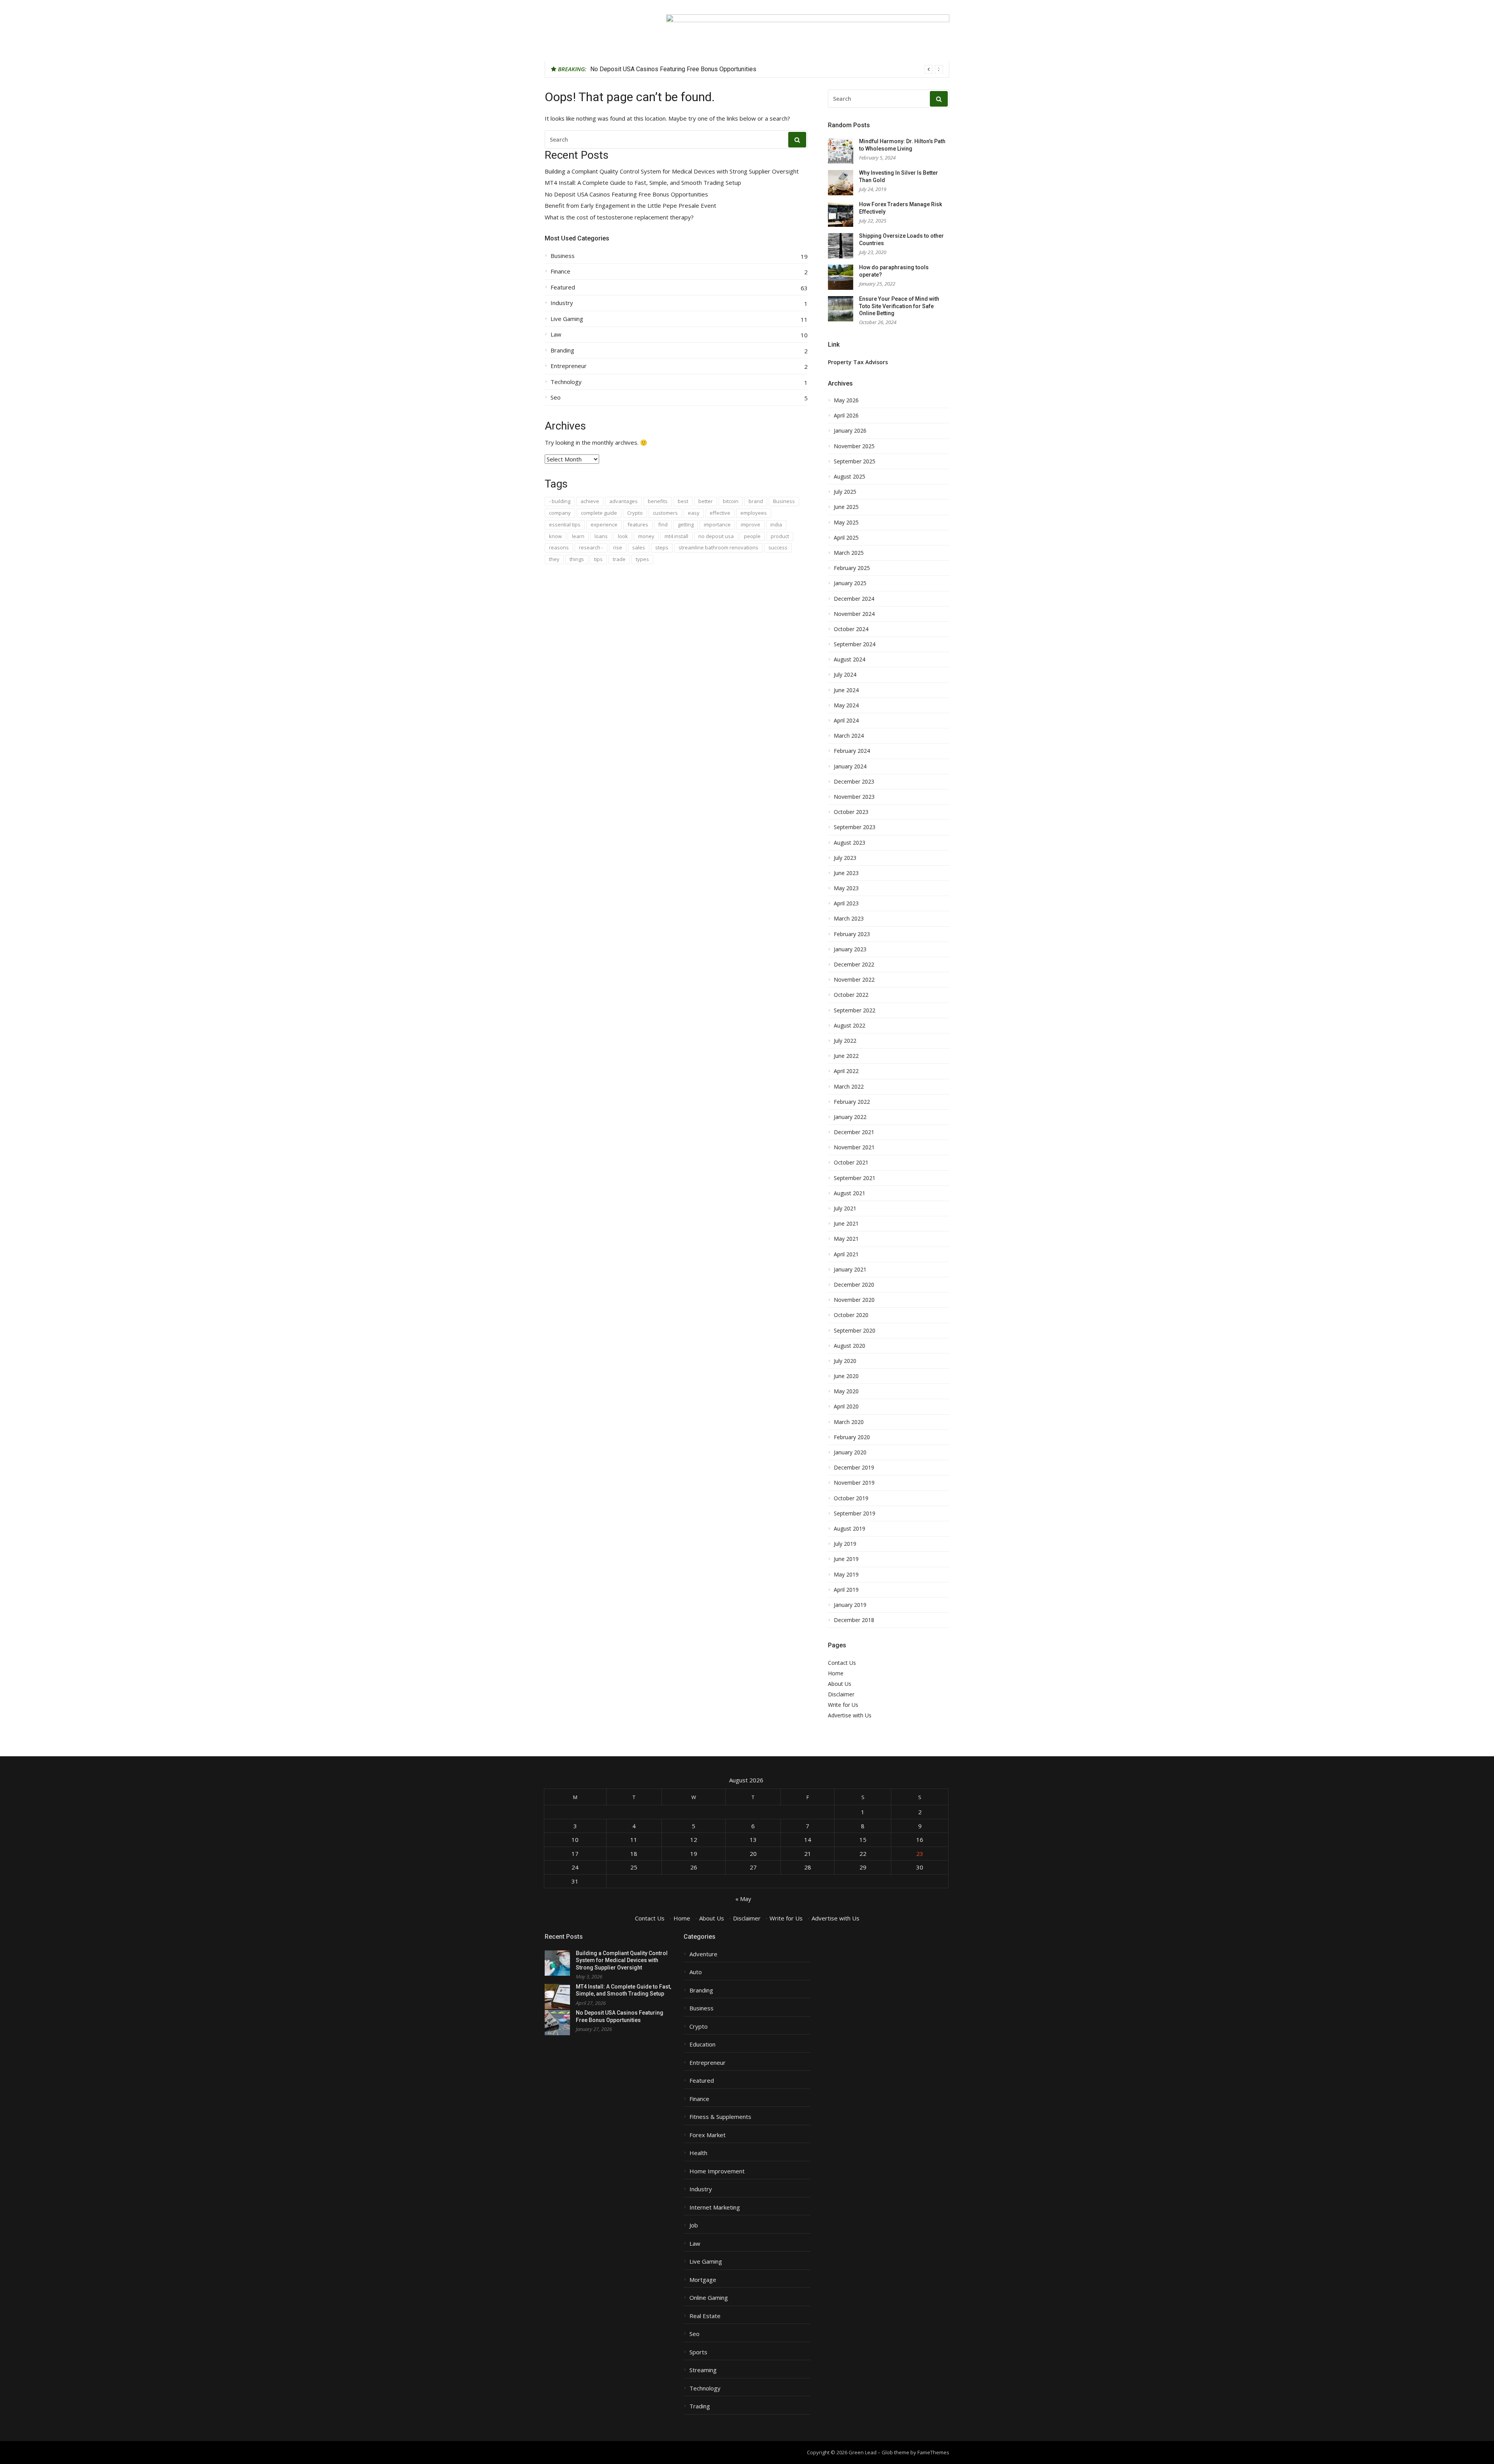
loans (601, 536)
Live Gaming (567, 319)
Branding (562, 350)
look (623, 536)
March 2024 (849, 736)
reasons (559, 547)
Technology (566, 382)
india (776, 524)
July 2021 (845, 1208)
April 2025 (846, 538)
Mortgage (703, 2280)
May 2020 (846, 1391)
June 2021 (846, 1224)
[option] (767, 69)
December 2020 (854, 1285)
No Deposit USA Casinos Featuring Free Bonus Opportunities (626, 194)
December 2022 (854, 965)
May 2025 (846, 523)
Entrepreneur (569, 366)
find (663, 524)
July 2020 (845, 1361)
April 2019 (846, 1590)
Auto (696, 1972)
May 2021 (846, 1239)
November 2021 (854, 1147)
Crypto (635, 513)
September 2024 (855, 644)
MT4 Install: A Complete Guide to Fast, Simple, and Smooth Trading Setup (643, 183)
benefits (658, 501)
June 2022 (846, 1056)
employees (754, 513)
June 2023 (846, 873)
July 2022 (845, 1041)
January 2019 (850, 1605)
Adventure (703, 1954)
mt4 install (676, 536)
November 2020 (854, 1300)
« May (743, 1899)
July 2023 (845, 858)
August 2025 (850, 477)
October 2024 (851, 629)
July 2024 (845, 675)
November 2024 (854, 614)
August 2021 (850, 1193)
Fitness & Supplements (720, 2117)
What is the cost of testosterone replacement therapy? (619, 217)
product (780, 536)
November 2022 (854, 980)
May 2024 (846, 705)
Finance (560, 271)
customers (665, 513)
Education (702, 2044)
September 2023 (855, 827)
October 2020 (851, 1315)
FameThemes (933, 2452)
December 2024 (854, 599)
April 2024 (846, 721)
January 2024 (850, 766)
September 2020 (855, 1331)
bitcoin (731, 501)
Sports (698, 2352)
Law (556, 334)
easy (694, 513)
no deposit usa (716, 536)
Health (698, 2153)
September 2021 (855, 1178)
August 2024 (850, 659)
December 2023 (854, 782)
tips (598, 559)
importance (717, 524)
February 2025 (852, 568)
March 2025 (849, 553)
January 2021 (850, 1270)
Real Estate (705, 2316)
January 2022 (850, 1117)
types (642, 559)
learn (578, 536)
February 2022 (852, 1102)
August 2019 (850, 1529)
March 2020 (849, 1422)
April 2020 (846, 1406)
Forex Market (708, 2135)
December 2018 (854, 1620)
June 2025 (846, 507)
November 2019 (854, 1483)
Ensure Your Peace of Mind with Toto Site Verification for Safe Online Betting (899, 306)
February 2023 (852, 934)
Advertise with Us (850, 1715)
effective (720, 513)
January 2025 (850, 583)
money (646, 536)
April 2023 (846, 903)
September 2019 (855, 1513)
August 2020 (850, 1346)
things (577, 559)
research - (591, 547)
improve (751, 524)
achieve (590, 501)
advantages (623, 501)
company (560, 513)
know (555, 536)
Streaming (703, 2370)
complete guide (599, 513)
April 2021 (846, 1254)
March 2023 (849, 919)
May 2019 (846, 1575)
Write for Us (843, 1705)
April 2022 (846, 1071)
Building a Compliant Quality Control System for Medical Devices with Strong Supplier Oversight (672, 171)
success (778, 547)
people (752, 536)
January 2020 (850, 1452)
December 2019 (854, 1468)
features (638, 524)
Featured (563, 287)
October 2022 (851, 995)
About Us (840, 1684)
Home (836, 1673)
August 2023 (850, 843)
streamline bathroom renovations (718, 547)
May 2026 (846, 400)
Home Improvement (717, 2171)
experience (604, 524)
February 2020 (852, 1437)
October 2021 (851, 1163)
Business (563, 256)
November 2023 (854, 797)
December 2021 (854, 1132)
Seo (556, 397)
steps (662, 547)
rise (618, 547)
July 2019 (845, 1544)
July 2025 (845, 492)
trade (619, 559)
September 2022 (855, 1010)
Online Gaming (709, 2298)
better (706, 501)
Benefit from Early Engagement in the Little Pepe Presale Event (676, 69)
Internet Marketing (715, 2207)
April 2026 (846, 416)
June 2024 (846, 690)
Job (694, 2225)
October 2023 (851, 812)
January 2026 (850, 431)
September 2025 (855, 461)
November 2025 (854, 446)
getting (686, 524)
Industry (562, 303)
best (683, 501)
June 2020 (846, 1376)
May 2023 (846, 888)
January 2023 (850, 949)
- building (560, 501)
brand (756, 501)
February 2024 (852, 751)
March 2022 (849, 1087)
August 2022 (850, 1026)
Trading (700, 2406)
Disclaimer (841, 1694)
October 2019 (851, 1498)
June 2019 (846, 1559)
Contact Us (842, 1663)
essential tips (565, 524)
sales (639, 547)
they (554, 559)
